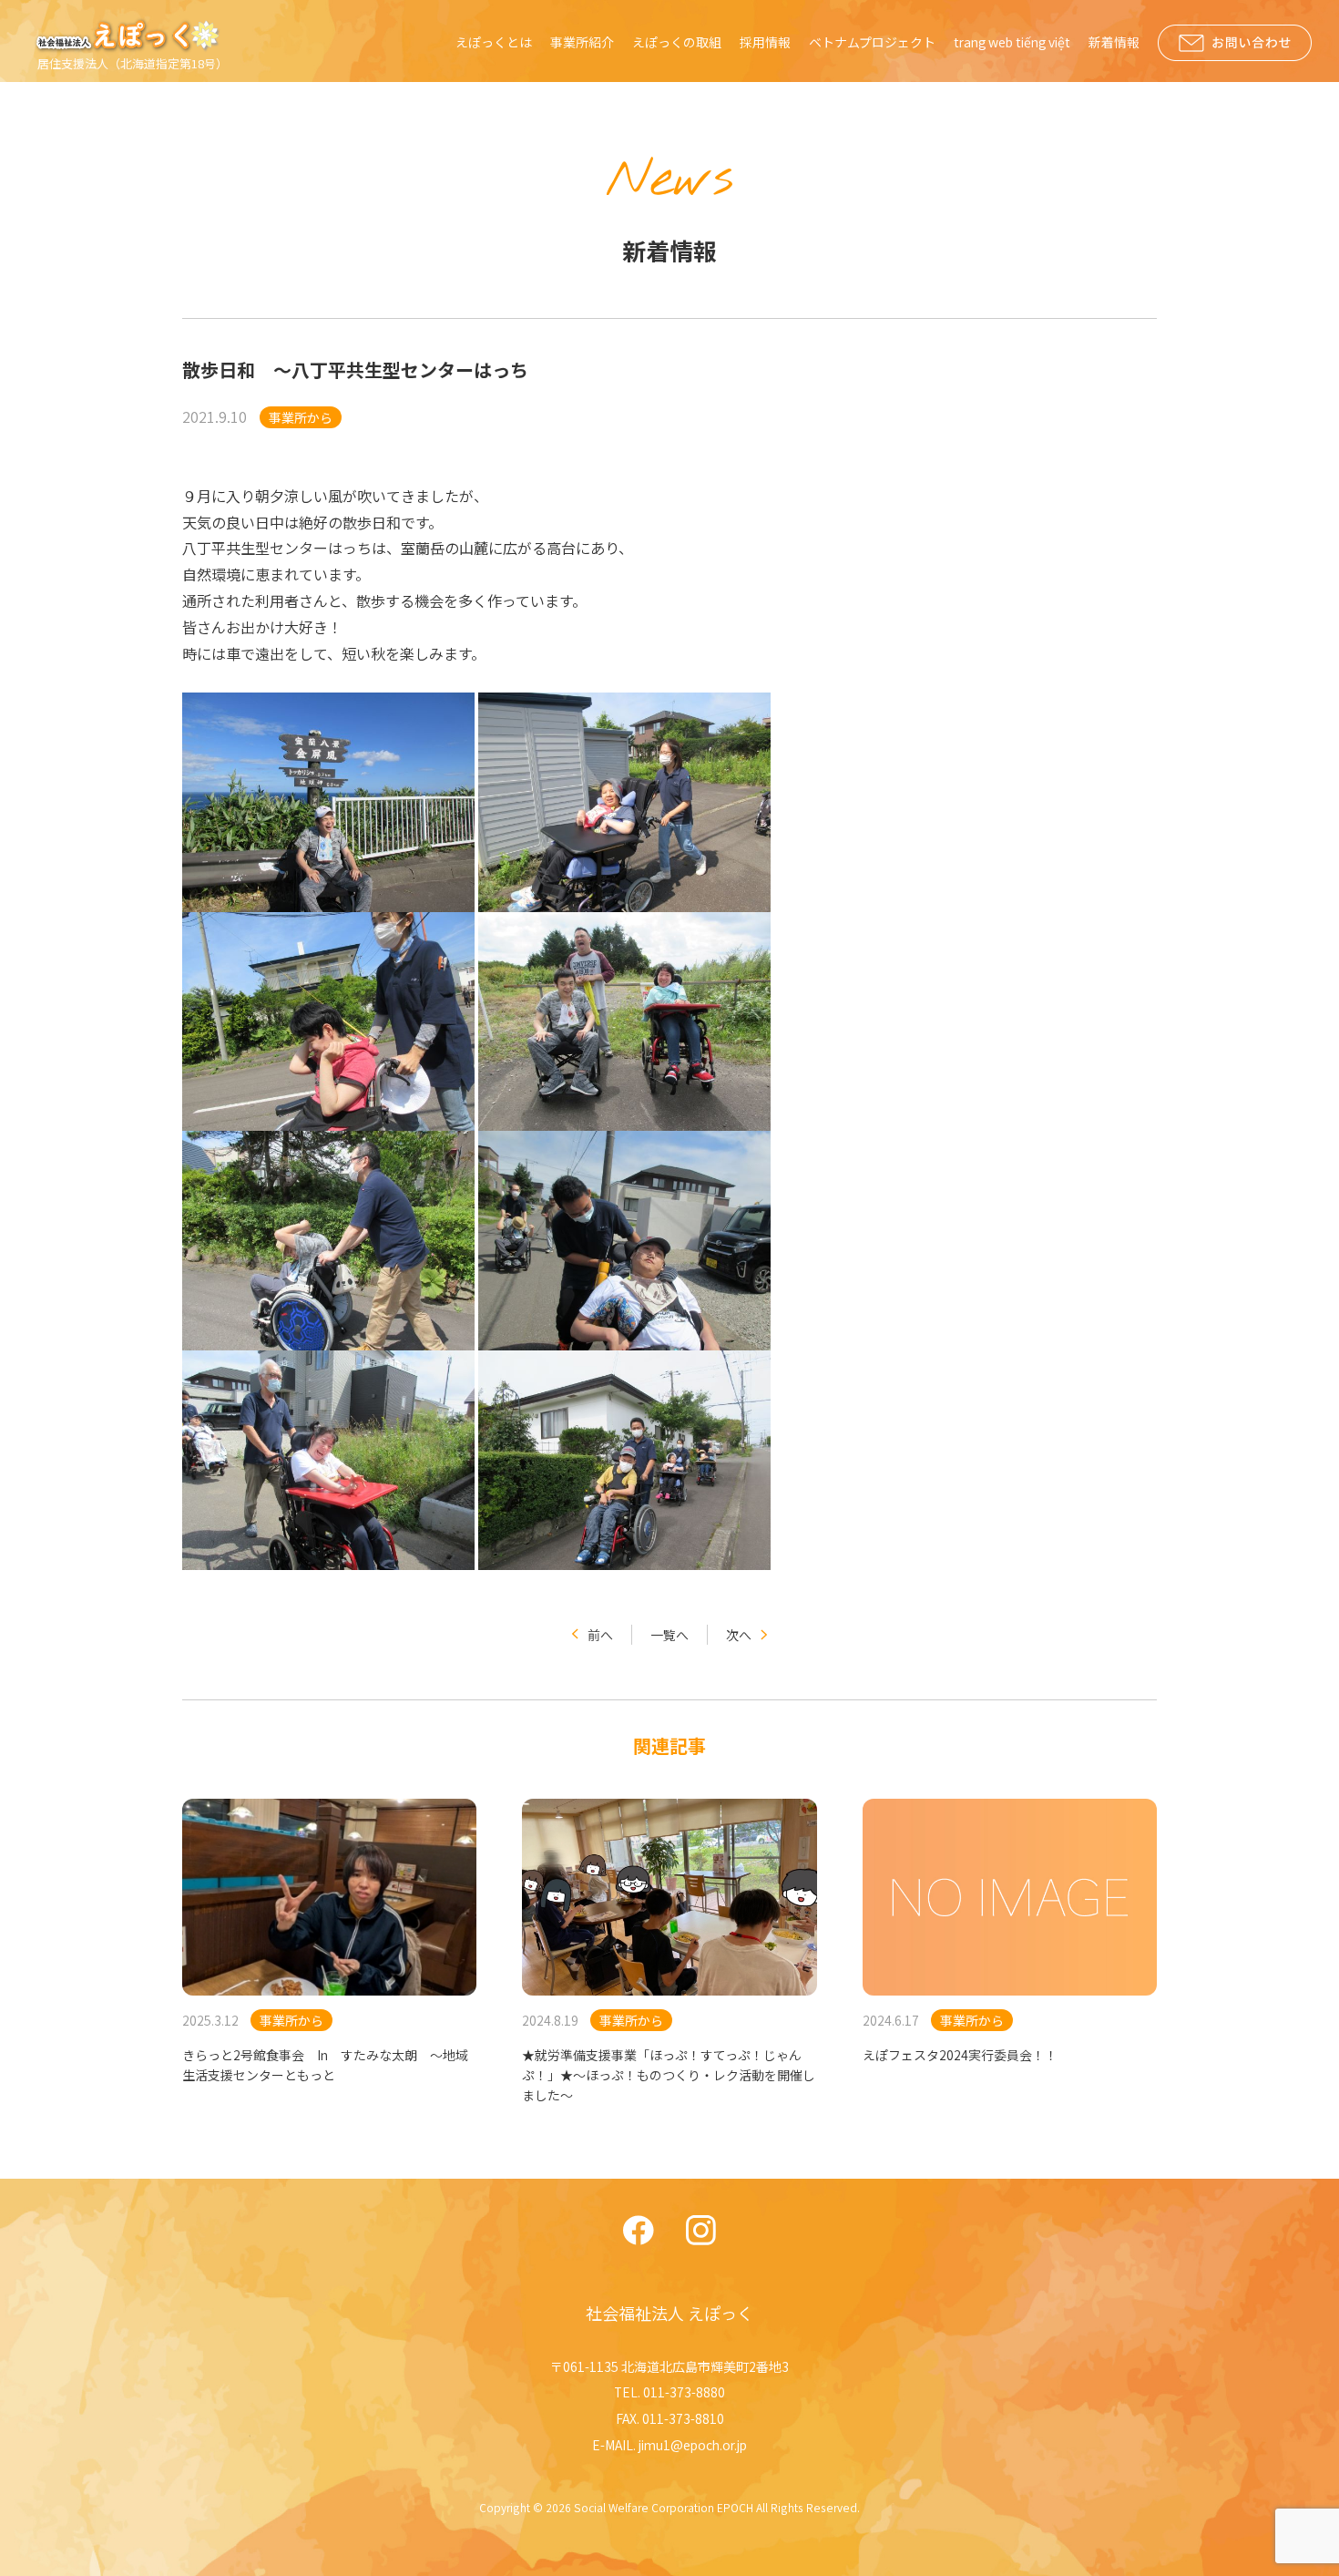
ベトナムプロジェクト (872, 42)
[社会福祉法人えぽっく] (130, 36)
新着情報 (1114, 42)
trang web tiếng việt (1012, 42)
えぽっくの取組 (677, 42)
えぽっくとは (494, 42)
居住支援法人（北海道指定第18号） (133, 63)
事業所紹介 (582, 42)
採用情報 (765, 42)
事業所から (301, 417)
